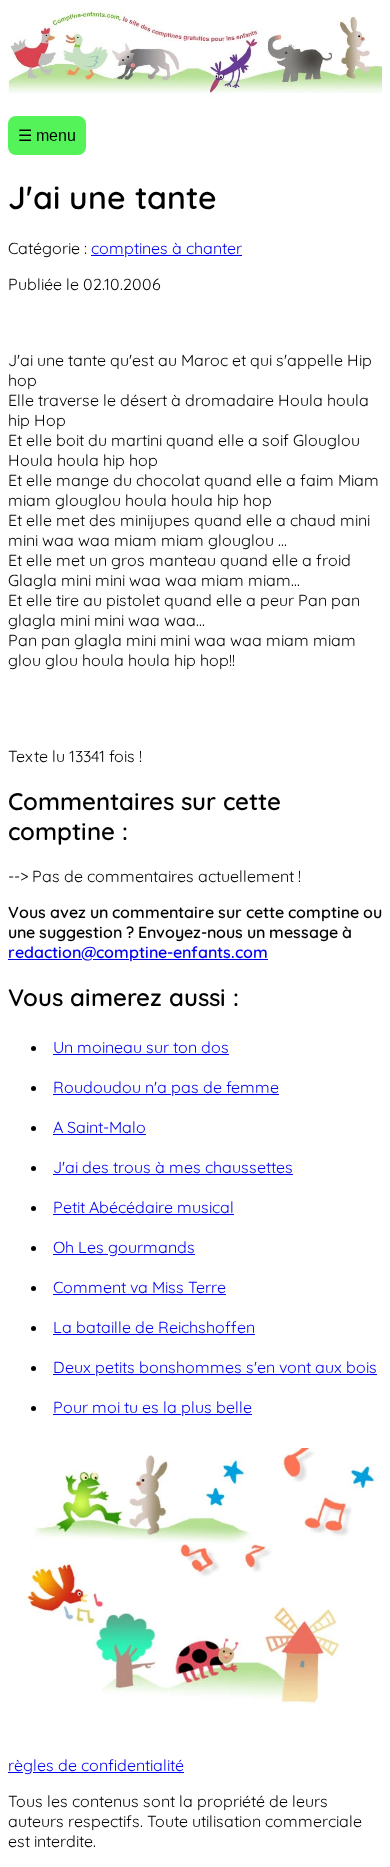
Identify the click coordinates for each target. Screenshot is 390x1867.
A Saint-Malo (99, 1127)
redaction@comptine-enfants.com (138, 952)
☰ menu (47, 135)
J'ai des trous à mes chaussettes (173, 1167)
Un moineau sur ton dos (141, 1047)
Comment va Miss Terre (139, 1287)
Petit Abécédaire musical (143, 1207)
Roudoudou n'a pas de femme (166, 1087)
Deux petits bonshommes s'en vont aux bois (215, 1367)
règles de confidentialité (96, 1765)
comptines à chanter (166, 248)
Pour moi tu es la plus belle (152, 1407)
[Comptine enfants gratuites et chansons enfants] (195, 54)
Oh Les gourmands (124, 1247)
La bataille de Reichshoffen (154, 1327)
